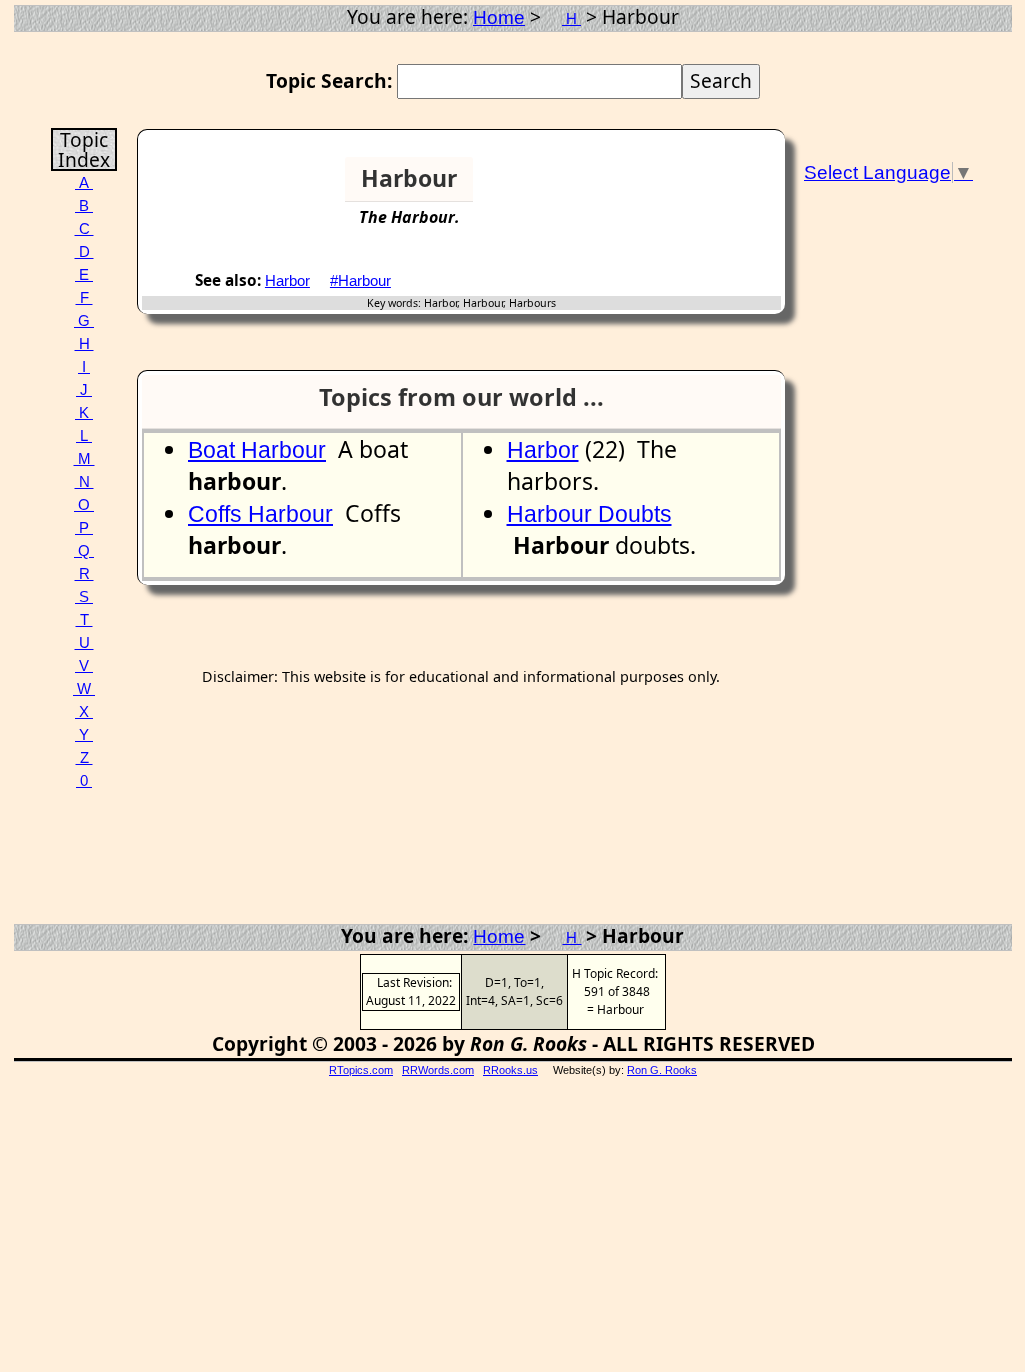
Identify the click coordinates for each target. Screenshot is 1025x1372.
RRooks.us (510, 1070)
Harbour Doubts (589, 514)
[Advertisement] (704, 187)
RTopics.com (361, 1070)
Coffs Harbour (260, 514)
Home (499, 17)
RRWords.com (438, 1070)
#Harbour (360, 280)
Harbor (287, 280)
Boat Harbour (257, 450)
